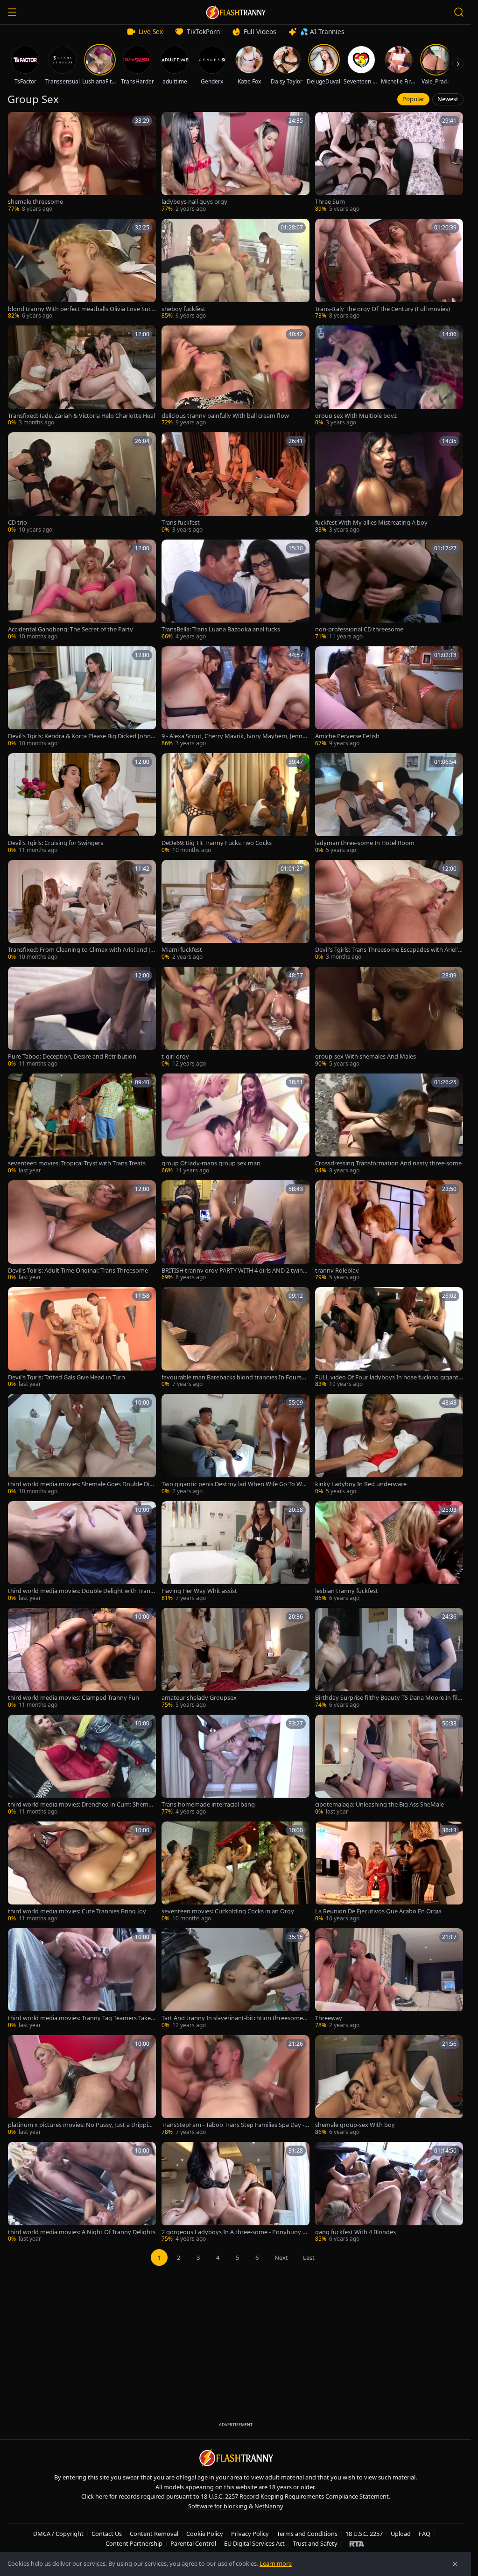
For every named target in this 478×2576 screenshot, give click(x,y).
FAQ (425, 2534)
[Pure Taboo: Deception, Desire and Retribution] (82, 1017)
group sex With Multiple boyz (356, 416)
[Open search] (459, 12)
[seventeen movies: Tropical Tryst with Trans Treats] (82, 1124)
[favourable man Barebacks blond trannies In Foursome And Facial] (235, 1338)
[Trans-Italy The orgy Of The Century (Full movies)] (389, 269)
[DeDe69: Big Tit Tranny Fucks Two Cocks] (235, 804)
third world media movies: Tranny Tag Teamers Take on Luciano (82, 2018)
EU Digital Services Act (254, 2543)
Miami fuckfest (182, 950)
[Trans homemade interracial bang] (235, 1765)
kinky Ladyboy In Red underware (361, 1484)
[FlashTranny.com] (236, 12)
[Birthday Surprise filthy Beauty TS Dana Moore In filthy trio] (389, 1658)
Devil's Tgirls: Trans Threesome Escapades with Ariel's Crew (388, 950)
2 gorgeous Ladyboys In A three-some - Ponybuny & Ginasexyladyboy (234, 2232)
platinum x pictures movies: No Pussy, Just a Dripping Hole (82, 2125)
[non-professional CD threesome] (389, 590)
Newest (448, 99)
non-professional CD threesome (359, 629)
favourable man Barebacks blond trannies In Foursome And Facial (233, 1377)
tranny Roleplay (337, 1271)
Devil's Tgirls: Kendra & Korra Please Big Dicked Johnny (81, 736)
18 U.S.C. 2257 (364, 2534)
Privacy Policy (250, 2534)
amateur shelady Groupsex (199, 1698)
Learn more (276, 2563)
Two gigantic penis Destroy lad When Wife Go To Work (235, 1484)
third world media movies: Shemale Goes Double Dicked (82, 1484)
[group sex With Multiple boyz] (389, 376)
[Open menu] (12, 12)
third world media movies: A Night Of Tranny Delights (82, 2232)
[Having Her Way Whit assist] (235, 1552)
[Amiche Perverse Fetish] (389, 697)
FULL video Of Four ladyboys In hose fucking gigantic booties (389, 1377)
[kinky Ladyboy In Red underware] (389, 1444)
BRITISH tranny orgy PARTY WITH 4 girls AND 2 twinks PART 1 (235, 1271)
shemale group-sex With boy (355, 2125)
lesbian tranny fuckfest (347, 1591)
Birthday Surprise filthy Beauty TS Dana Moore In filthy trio (387, 1698)
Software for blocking (218, 2506)
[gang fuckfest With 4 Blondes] (389, 2192)
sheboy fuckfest (183, 309)
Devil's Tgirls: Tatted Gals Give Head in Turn (67, 1377)
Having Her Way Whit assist (199, 1591)
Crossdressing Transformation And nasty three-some (388, 1163)
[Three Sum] (389, 163)
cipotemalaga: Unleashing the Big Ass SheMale (380, 1804)
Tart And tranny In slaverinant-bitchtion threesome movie (232, 2018)
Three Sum (330, 202)
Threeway (329, 2018)
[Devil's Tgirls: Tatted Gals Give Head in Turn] (82, 1338)
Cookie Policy (205, 2534)
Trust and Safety (315, 2543)
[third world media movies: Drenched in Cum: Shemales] (82, 1765)
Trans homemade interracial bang (208, 1804)
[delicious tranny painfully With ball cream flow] (235, 376)
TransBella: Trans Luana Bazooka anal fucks (221, 629)
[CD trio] (82, 483)
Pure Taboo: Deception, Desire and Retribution (72, 1056)
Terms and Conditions (307, 2534)
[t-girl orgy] (235, 1017)
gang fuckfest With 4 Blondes (355, 2232)
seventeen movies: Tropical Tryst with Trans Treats (77, 1163)
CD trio (18, 523)
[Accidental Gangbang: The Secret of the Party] (82, 590)
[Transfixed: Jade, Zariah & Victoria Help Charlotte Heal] (82, 376)
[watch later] (18, 122)
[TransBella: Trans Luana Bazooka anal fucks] (235, 590)
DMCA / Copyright (58, 2534)
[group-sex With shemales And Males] (389, 1017)
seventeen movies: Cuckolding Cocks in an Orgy (228, 1911)
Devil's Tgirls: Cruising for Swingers (56, 843)
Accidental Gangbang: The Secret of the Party (70, 629)
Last (309, 2257)
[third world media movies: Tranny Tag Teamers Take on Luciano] (82, 1979)
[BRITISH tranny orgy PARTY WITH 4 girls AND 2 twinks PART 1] (235, 1231)
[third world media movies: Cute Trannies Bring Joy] (82, 1872)
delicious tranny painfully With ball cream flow (225, 416)
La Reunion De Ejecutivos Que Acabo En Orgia (378, 1911)
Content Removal (154, 2534)
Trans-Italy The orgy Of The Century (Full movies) (383, 309)
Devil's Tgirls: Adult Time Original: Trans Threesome (78, 1271)
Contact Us (107, 2534)
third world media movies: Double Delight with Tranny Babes (81, 1591)
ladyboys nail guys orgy (194, 202)
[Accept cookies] (455, 2564)
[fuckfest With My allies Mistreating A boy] (389, 483)
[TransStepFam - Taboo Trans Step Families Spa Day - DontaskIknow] (235, 2086)
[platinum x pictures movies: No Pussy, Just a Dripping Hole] (82, 2086)
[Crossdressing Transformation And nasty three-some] (389, 1124)
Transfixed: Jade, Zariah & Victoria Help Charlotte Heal (81, 416)
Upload (401, 2534)
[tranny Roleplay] (389, 1231)
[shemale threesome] (82, 163)
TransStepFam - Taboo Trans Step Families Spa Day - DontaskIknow (233, 2125)
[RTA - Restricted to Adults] (357, 2543)
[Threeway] (389, 1979)
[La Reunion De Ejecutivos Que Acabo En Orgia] (389, 1872)
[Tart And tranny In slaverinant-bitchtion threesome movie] (235, 1979)
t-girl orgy (175, 1056)
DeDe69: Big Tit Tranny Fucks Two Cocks (217, 843)
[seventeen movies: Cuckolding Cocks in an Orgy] (235, 1872)
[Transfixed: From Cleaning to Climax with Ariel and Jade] (82, 911)
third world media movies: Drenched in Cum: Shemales (81, 1804)
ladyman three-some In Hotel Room (365, 843)
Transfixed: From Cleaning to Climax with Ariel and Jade (81, 950)
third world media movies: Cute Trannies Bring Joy (77, 1911)
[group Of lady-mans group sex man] (235, 1124)
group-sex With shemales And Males (366, 1056)
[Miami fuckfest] (235, 911)
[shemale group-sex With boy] (389, 2086)
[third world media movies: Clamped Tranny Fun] (82, 1658)
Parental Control (193, 2543)
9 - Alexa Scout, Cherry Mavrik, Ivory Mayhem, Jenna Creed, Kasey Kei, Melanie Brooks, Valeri (234, 736)
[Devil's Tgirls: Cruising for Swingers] (82, 804)
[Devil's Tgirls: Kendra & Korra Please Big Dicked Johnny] (82, 697)
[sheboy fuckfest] (235, 269)
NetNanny (269, 2506)
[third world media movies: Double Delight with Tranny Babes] (82, 1552)
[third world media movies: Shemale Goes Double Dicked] (82, 1444)
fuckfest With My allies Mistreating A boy (371, 523)
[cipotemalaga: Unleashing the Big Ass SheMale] (389, 1765)
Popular (413, 99)
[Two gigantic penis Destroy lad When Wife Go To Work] (235, 1444)
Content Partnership (134, 2543)
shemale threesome (35, 202)
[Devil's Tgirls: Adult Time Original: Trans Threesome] (82, 1231)
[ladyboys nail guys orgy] (235, 163)
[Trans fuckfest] (235, 483)
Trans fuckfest (181, 523)
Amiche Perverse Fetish (347, 736)
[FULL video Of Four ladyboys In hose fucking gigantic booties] (389, 1338)
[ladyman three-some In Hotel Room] (389, 804)
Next (281, 2257)
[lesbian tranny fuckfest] (389, 1552)
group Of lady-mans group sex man (211, 1163)
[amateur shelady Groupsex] (235, 1658)
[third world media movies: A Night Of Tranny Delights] (82, 2192)
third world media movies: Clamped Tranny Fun (74, 1698)
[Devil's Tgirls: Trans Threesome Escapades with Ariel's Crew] (389, 911)
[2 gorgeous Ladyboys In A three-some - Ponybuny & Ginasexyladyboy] (235, 2192)
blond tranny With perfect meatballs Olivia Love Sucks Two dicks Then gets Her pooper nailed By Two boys (82, 309)
